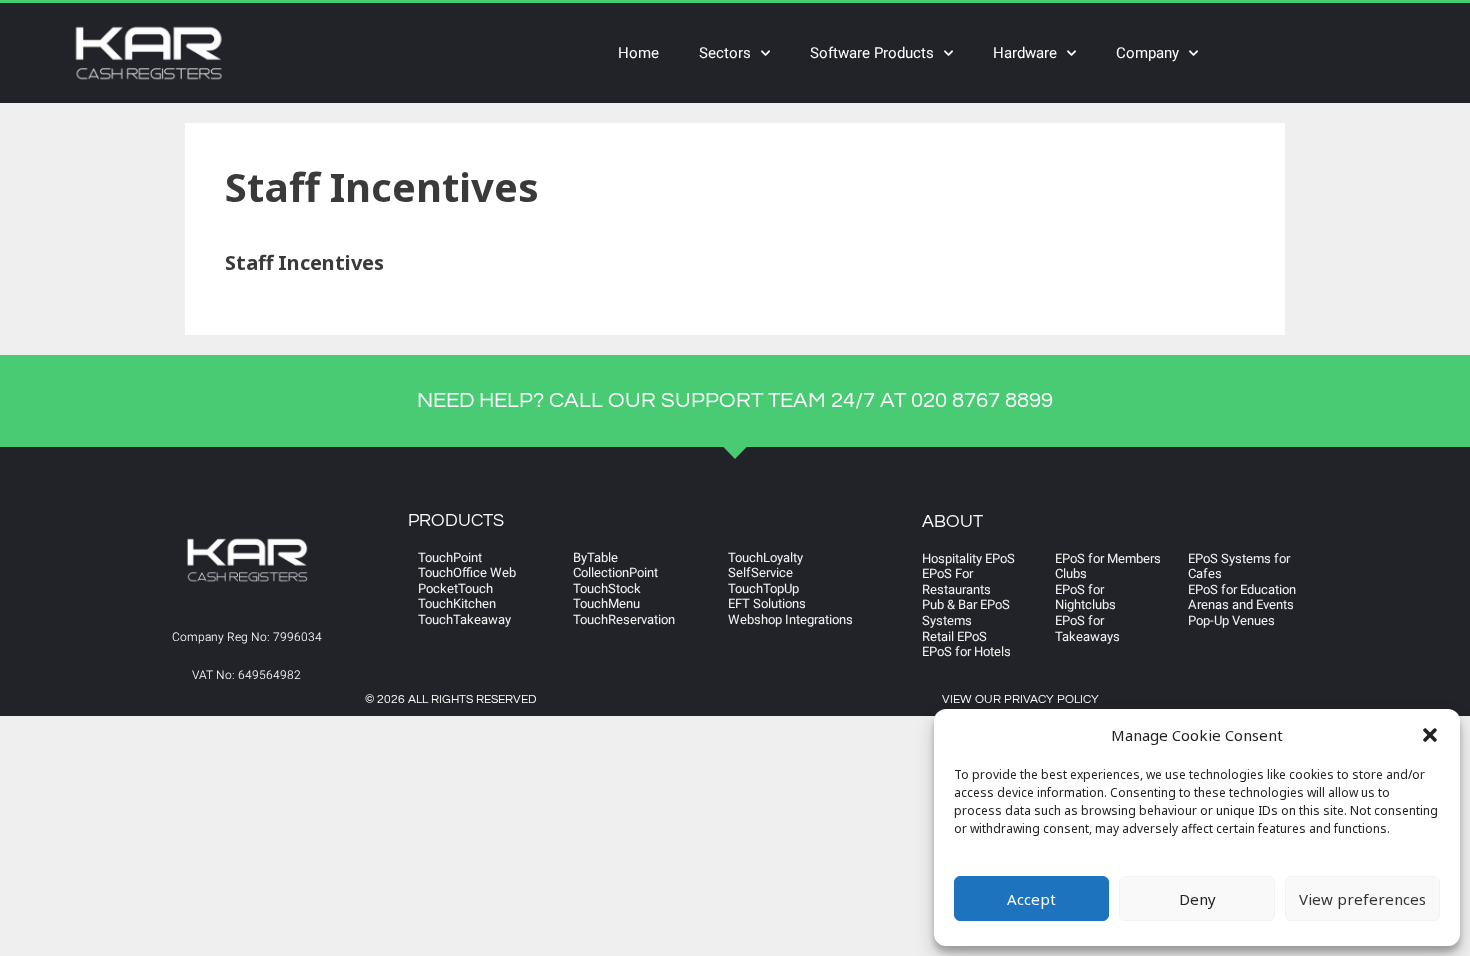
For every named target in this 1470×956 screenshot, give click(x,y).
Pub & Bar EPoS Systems (966, 612)
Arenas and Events (1241, 604)
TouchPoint (450, 557)
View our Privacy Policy (1020, 699)
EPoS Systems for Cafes (1239, 566)
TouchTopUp (763, 588)
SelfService (760, 572)
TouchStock (607, 588)
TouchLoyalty (765, 557)
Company (1147, 53)
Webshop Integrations (790, 619)
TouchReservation (624, 619)
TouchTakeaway (464, 619)
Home (638, 53)
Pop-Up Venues (1231, 620)
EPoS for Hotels (966, 651)
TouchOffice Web (467, 572)
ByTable (595, 557)
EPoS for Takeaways (1087, 628)
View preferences (1362, 899)
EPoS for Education (1242, 589)
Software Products (872, 53)
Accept (1031, 899)
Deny (1197, 899)
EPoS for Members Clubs (1108, 566)
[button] (1430, 735)
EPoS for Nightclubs (1085, 597)
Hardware (1025, 53)
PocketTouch (455, 588)
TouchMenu (606, 603)
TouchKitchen (457, 603)
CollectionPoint (615, 572)
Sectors (725, 53)
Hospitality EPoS (968, 558)
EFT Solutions (767, 603)
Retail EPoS (954, 636)
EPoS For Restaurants (956, 581)
